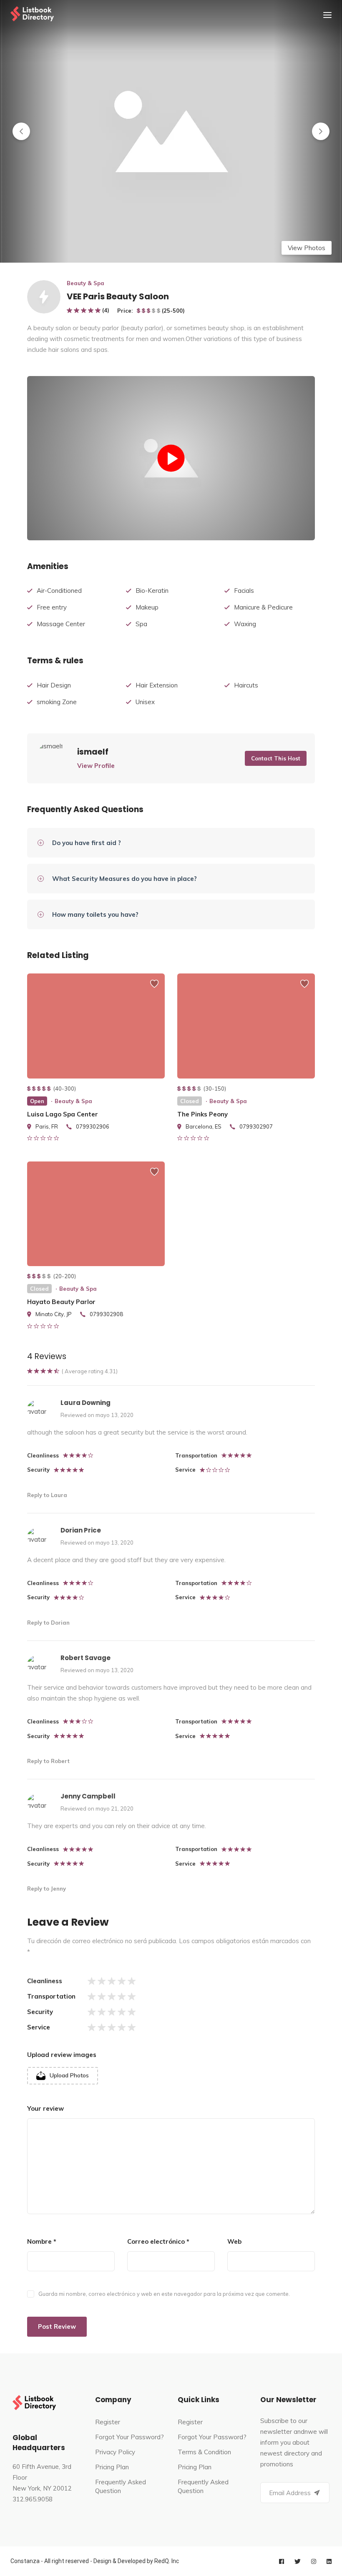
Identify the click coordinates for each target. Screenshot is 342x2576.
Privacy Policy (115, 2452)
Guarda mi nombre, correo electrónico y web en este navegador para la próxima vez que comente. (164, 2294)
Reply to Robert (48, 1761)
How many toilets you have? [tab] (95, 914)
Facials (244, 591)
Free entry (52, 607)
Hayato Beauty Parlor (61, 1302)
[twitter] (298, 2561)
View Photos (307, 248)
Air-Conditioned (59, 591)
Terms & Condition (204, 2452)
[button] (21, 131)
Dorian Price (81, 1530)
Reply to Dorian (48, 1623)
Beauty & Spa (85, 283)
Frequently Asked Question (121, 2486)
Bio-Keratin (152, 591)
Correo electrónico (158, 2241)
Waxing (245, 624)
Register (108, 2422)
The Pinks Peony (202, 1114)
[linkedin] (329, 2561)
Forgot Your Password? (130, 2437)
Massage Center (61, 624)
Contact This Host (276, 758)
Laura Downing (85, 1403)
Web (234, 2241)
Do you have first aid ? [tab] (87, 843)
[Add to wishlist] (154, 988)
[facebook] (282, 2561)
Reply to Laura (47, 1495)
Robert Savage (85, 1658)
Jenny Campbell (88, 1796)
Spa (141, 624)
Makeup (147, 607)
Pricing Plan (112, 2467)
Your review (45, 2108)
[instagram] (314, 2561)
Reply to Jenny (47, 1889)
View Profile (96, 766)
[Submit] (317, 2493)
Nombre (42, 2241)
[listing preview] (96, 1026)
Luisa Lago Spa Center (63, 1114)
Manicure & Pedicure (263, 607)
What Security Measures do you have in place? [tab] (124, 879)
